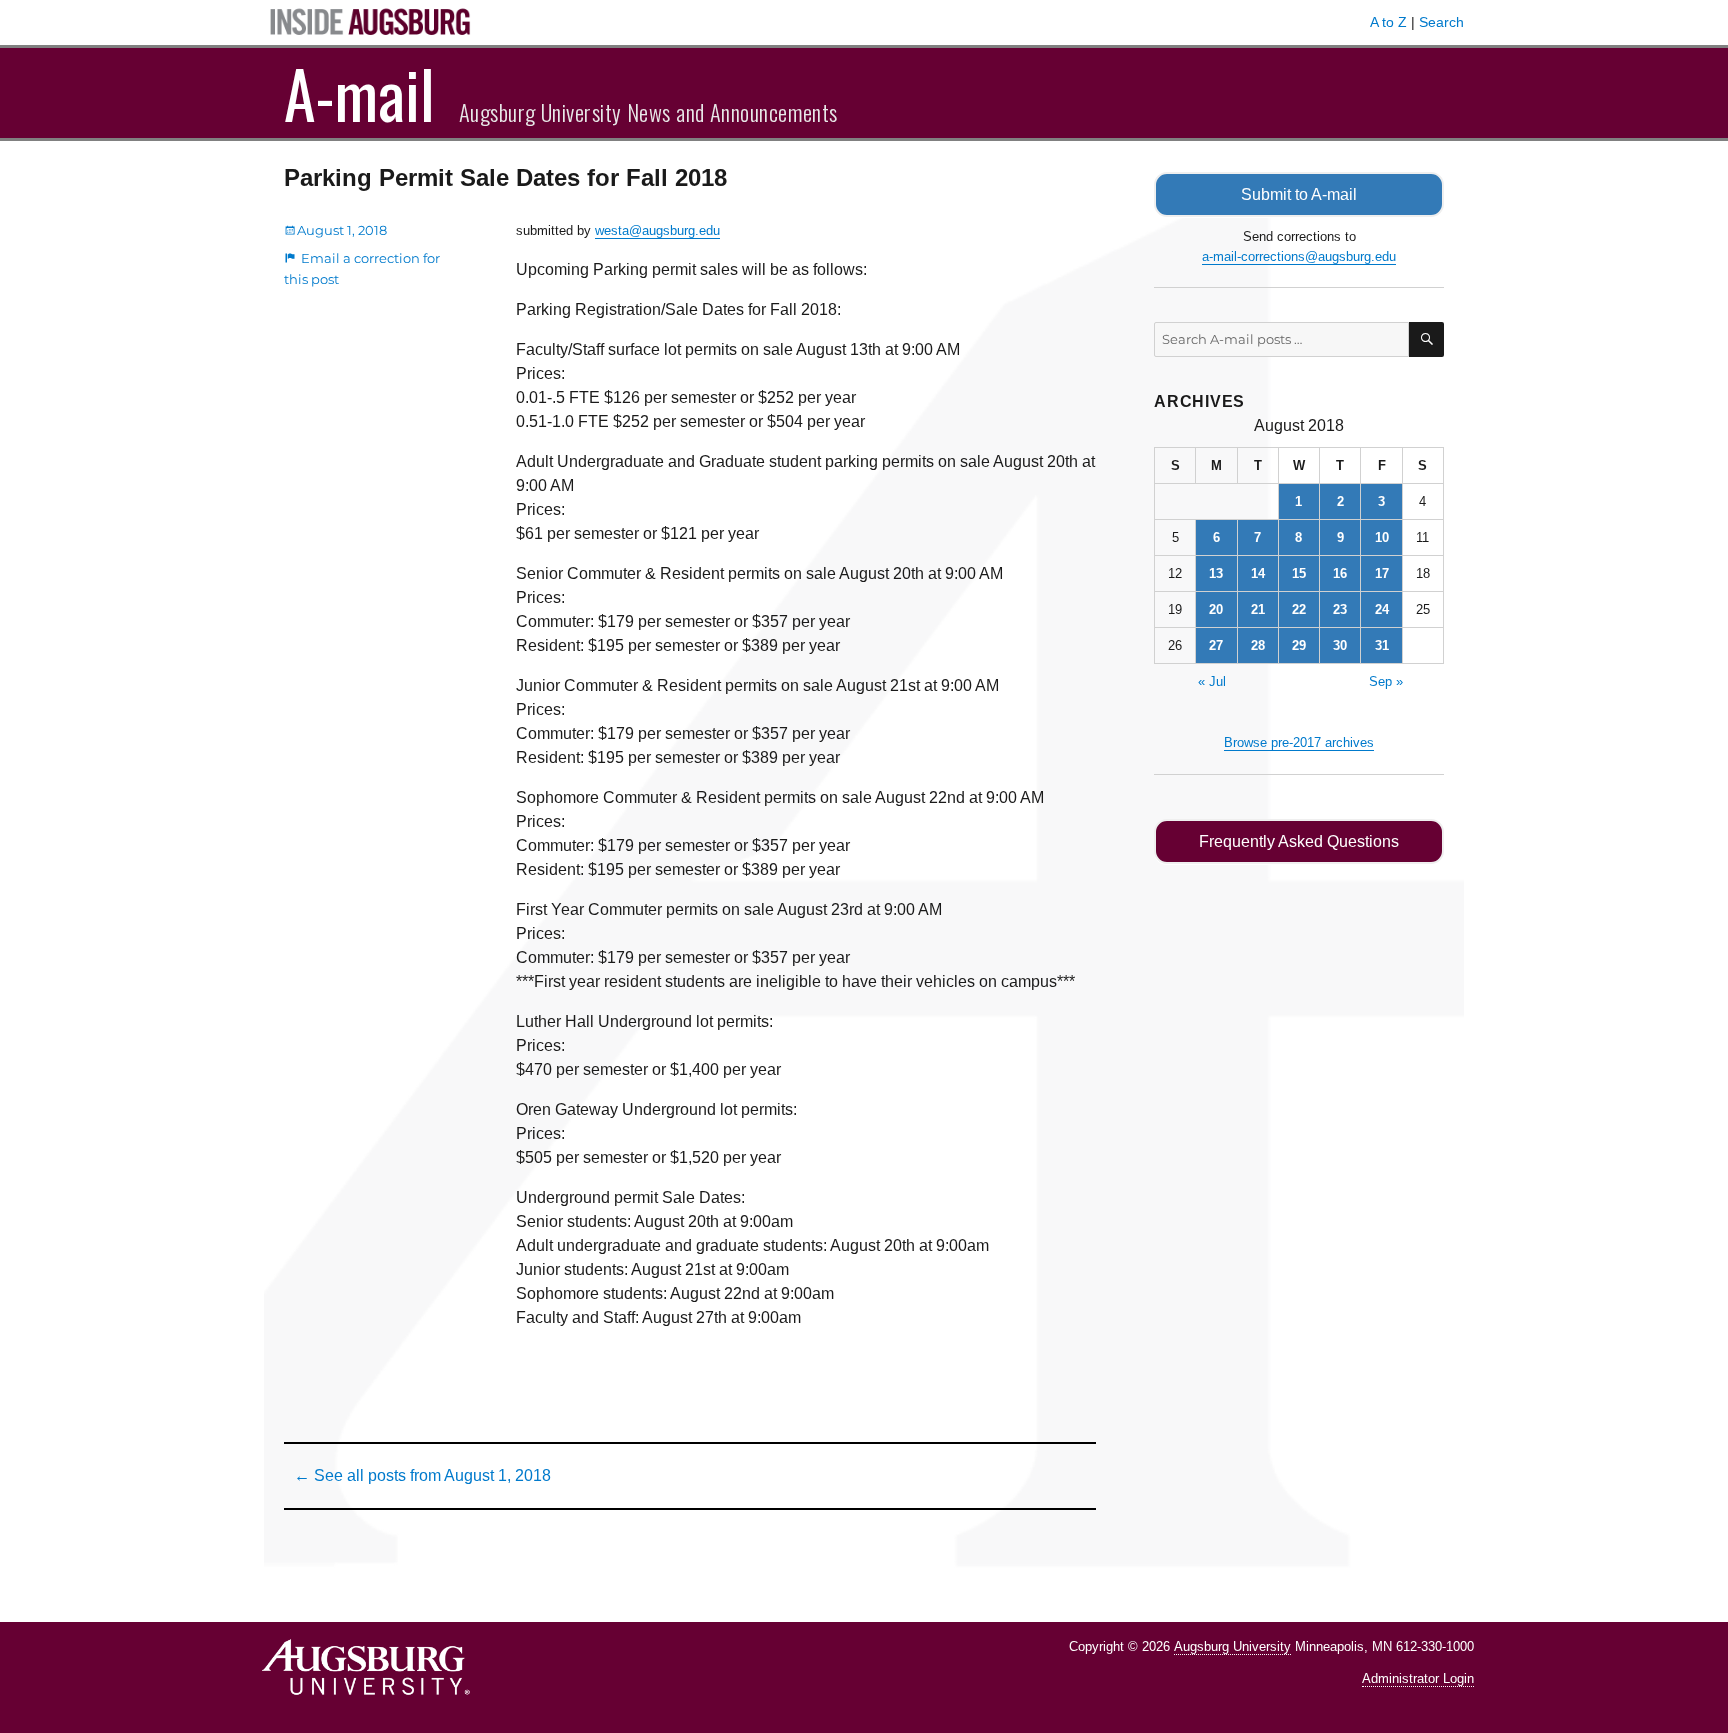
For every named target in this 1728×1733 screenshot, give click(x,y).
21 (1258, 609)
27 (1216, 645)
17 (1382, 573)
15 (1299, 573)
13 (1216, 573)
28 (1258, 645)
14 (1258, 573)
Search (1441, 22)
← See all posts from (422, 1475)
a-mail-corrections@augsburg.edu (1299, 256)
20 (1216, 609)
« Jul (1212, 681)
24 (1382, 609)
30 (1340, 645)
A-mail (359, 93)
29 (1299, 645)
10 (1382, 537)
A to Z (1388, 22)
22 (1299, 609)
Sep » (1386, 681)
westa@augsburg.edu (657, 230)
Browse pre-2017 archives (1299, 742)
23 (1340, 609)
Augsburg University (1232, 1646)
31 (1382, 645)
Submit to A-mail (1299, 194)
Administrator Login (1418, 1678)
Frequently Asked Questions (1299, 841)
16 (1340, 573)
